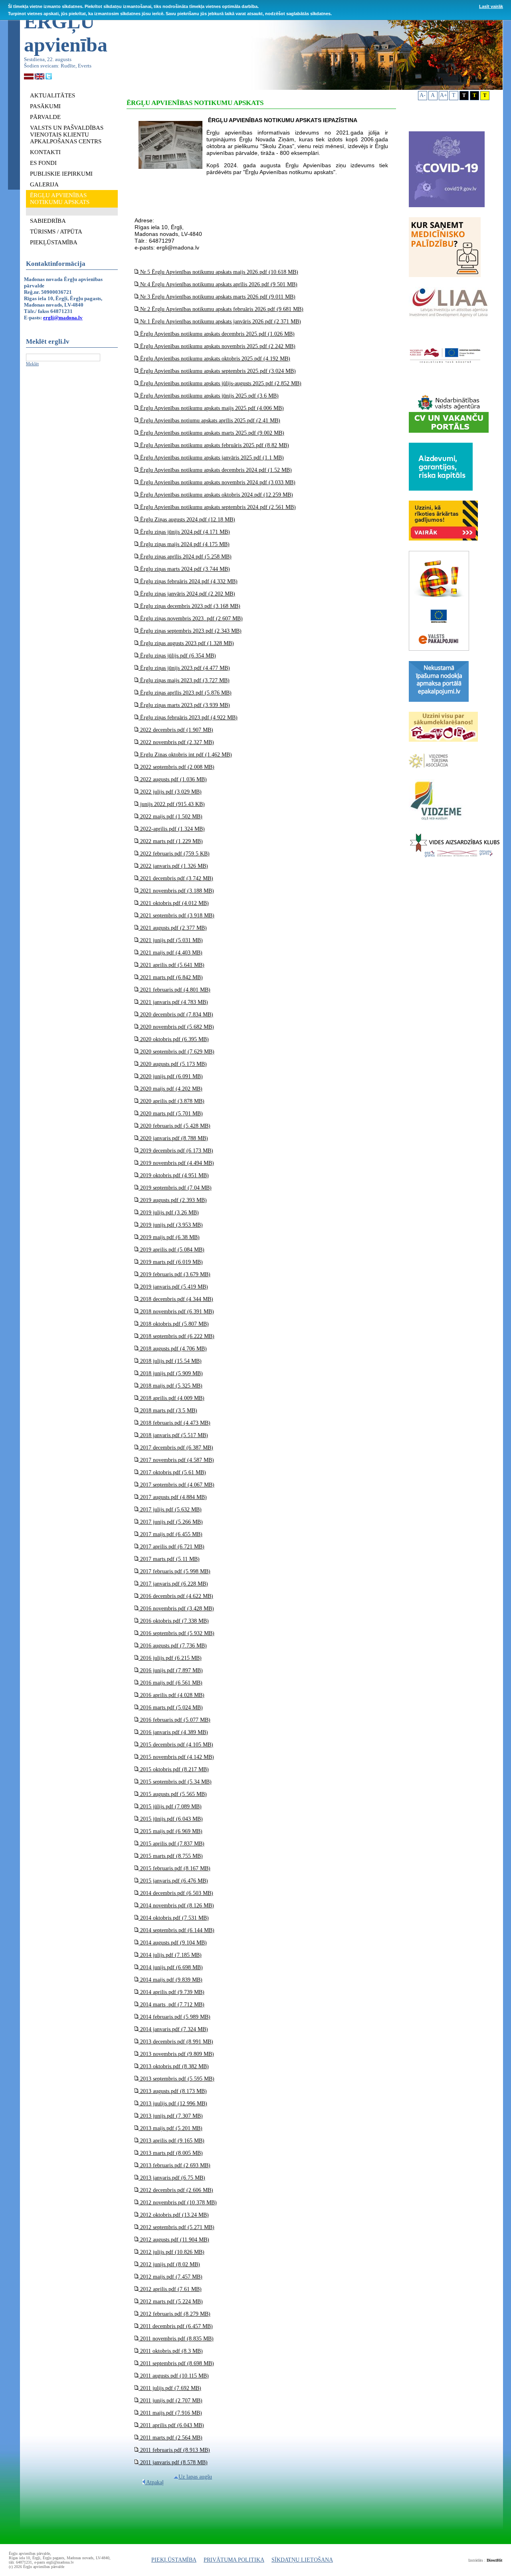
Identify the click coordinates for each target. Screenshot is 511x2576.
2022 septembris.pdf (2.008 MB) (176, 767)
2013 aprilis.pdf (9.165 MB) (171, 2141)
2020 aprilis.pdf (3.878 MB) (171, 1101)
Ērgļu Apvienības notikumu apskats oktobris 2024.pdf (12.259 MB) (216, 495)
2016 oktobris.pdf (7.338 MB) (174, 1621)
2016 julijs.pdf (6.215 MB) (170, 1658)
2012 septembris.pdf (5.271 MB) (176, 2227)
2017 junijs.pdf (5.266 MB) (171, 1522)
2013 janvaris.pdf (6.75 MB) (172, 2178)
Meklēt (32, 364)
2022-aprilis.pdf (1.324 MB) (172, 829)
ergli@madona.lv (63, 318)
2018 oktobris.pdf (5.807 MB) (174, 1324)
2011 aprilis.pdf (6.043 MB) (171, 2425)
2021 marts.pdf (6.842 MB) (171, 977)
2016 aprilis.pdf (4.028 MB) (171, 1695)
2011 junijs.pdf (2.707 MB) (170, 2401)
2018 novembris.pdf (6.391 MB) (176, 1312)
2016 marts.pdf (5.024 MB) (171, 1708)
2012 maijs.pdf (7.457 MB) (170, 2277)
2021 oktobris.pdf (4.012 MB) (174, 903)
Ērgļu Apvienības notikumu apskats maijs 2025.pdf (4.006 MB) (211, 408)
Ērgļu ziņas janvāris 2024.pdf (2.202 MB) (187, 594)
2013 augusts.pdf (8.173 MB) (173, 2091)
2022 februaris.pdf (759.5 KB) (174, 854)
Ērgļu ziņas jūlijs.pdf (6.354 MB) (177, 656)
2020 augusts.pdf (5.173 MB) (173, 1064)
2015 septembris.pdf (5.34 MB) (175, 1782)
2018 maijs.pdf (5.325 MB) (170, 1386)
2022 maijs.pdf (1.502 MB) (170, 817)
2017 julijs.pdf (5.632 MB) (170, 1510)
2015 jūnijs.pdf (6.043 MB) (171, 1819)
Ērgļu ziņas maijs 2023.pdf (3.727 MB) (184, 680)
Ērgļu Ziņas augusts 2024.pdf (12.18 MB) (187, 520)
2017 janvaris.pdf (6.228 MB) (173, 1584)
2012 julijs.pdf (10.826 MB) (171, 2252)
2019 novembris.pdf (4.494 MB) (176, 1163)
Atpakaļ (154, 2482)
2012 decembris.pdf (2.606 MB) (176, 2190)
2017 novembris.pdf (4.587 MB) (176, 1460)
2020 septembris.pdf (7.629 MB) (176, 1052)
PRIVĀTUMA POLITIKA (234, 2560)
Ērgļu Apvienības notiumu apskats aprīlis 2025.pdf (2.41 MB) (209, 421)
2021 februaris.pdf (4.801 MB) (174, 990)
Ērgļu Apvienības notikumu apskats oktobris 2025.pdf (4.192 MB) (214, 359)
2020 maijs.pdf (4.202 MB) (170, 1089)
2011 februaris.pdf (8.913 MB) (174, 2450)
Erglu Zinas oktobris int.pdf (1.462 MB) (185, 755)
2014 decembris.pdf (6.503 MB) (176, 1893)
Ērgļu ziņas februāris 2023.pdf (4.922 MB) (188, 718)
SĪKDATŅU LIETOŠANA (302, 2560)
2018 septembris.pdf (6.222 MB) (176, 1336)
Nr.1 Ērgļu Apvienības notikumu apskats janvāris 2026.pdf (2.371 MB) (220, 322)
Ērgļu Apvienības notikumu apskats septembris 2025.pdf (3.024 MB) (217, 371)
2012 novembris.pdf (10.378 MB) (178, 2203)
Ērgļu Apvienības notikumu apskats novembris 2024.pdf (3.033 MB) (217, 482)
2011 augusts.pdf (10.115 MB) (174, 2376)
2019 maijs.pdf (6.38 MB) (169, 1237)
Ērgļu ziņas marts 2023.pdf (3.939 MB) (184, 705)
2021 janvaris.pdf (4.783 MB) (173, 1002)
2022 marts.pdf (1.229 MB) (171, 841)
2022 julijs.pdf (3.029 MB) (170, 792)
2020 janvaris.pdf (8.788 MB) (173, 1138)
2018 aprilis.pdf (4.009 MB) (171, 1398)
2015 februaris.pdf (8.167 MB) (174, 1868)
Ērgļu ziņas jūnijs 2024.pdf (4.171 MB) (184, 532)
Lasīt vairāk (491, 6)
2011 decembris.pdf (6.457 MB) (176, 2326)
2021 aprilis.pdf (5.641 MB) (171, 965)
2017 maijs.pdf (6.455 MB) (170, 1534)
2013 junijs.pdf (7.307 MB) (171, 2116)
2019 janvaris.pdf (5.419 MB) (173, 1287)
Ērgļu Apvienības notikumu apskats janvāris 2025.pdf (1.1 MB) (211, 458)
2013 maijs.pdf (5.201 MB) (170, 2128)
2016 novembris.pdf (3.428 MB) (176, 1609)
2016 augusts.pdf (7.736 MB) (173, 1646)
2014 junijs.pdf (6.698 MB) (171, 1967)
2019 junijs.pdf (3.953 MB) (171, 1225)
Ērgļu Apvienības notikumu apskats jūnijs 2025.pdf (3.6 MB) (209, 396)
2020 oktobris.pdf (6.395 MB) (174, 1039)
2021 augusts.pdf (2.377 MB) (173, 928)
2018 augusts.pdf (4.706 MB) (173, 1349)
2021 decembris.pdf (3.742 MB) (176, 878)
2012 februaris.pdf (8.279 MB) (174, 2314)
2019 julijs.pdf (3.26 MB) (169, 1213)
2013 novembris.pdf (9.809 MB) (176, 2054)
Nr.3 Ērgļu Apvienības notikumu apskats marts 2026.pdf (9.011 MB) (217, 297)
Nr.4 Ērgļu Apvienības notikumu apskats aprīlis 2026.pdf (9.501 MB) (218, 284)
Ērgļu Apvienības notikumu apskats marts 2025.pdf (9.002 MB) (211, 433)
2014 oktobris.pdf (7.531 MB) (174, 1918)
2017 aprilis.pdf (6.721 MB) (171, 1547)
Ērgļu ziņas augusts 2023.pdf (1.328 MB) (186, 643)
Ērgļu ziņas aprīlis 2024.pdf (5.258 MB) (185, 557)
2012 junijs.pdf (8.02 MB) (169, 2264)
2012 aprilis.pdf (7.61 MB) (170, 2289)
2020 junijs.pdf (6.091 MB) (171, 1076)
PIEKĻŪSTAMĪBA (174, 2560)
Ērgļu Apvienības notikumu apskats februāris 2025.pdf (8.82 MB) (214, 445)
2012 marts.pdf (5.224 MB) (171, 2302)
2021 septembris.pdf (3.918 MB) (176, 916)
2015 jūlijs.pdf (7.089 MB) (170, 1807)
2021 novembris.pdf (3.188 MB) (176, 891)
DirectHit (494, 2560)
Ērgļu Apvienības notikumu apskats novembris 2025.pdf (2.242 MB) (217, 346)
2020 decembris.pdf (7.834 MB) (176, 1015)
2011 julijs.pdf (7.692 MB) (170, 2388)
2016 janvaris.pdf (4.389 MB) (173, 1732)
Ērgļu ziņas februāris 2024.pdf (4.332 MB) (188, 581)
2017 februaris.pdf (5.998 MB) (174, 1571)
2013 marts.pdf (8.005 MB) (171, 2153)
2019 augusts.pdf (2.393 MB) (173, 1200)
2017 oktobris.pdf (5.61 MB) (172, 1472)
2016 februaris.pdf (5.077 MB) (174, 1720)
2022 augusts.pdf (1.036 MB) (173, 779)
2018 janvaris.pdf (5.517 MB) (173, 1435)
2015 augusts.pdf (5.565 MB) (173, 1794)
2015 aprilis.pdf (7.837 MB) (171, 1844)
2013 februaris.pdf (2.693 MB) (174, 2165)
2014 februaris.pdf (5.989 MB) (174, 2017)
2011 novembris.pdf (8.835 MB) (176, 2339)
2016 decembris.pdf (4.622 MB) (176, 1596)
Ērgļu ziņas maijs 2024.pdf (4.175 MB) (184, 544)
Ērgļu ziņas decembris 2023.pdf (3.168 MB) (189, 606)
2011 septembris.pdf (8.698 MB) (176, 2363)
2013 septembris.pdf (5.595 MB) (176, 2079)
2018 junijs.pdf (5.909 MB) (171, 1373)
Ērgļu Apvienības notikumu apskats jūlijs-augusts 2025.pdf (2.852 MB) (220, 383)
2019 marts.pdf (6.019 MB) (171, 1262)
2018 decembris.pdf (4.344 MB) (176, 1299)
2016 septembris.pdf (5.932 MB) (176, 1633)
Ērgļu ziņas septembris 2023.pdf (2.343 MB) (190, 631)
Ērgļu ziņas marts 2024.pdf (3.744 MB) (184, 569)
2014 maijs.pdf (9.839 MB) (170, 1980)
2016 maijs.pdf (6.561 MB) (170, 1683)
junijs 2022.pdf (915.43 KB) (172, 804)
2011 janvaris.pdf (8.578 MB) (173, 2462)
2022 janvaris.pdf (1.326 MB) (173, 866)
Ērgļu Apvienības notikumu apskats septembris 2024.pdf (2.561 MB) (217, 507)
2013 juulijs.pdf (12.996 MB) (173, 2104)
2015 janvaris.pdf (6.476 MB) (173, 1881)
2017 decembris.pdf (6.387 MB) (176, 1448)
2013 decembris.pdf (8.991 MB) (176, 2042)
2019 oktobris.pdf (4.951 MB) (174, 1175)
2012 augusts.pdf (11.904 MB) (174, 2240)
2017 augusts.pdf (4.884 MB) (173, 1497)
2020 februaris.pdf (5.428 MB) (174, 1126)
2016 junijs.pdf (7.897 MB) (171, 1670)
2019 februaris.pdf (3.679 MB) (174, 1274)
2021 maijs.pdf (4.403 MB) (170, 953)
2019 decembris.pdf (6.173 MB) (176, 1151)
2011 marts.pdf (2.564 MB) (170, 2438)
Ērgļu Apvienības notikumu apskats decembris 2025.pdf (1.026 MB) (217, 334)
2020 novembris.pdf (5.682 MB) (176, 1027)
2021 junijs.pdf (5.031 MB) (171, 940)
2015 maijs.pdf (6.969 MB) (170, 1831)
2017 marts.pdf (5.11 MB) (169, 1559)
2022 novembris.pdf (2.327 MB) (176, 742)
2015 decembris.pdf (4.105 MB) (176, 1745)
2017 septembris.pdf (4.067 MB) (176, 1485)
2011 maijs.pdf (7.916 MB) (170, 2413)
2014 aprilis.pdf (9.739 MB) (171, 1992)
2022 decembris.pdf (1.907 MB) (176, 730)
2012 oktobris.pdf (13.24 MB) (174, 2215)
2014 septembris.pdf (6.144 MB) (176, 1930)
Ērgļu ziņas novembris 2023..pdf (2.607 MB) (191, 619)
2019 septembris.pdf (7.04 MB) (175, 1188)
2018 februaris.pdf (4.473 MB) (174, 1423)
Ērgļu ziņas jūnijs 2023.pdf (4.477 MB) (184, 668)
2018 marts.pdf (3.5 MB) (168, 1411)
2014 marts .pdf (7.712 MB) (171, 2005)
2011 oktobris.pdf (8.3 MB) (171, 2351)
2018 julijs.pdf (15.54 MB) (170, 1361)
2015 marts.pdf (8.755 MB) (171, 1856)
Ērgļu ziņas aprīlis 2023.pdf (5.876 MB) (185, 693)
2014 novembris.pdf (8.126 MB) (176, 1906)
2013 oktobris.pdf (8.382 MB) (174, 2066)
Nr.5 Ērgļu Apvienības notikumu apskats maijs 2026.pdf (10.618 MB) (218, 272)
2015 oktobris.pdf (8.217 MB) (174, 1769)
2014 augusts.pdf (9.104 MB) (173, 1943)
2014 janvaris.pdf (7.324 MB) (173, 2029)
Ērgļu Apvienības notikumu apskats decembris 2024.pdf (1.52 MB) (215, 470)
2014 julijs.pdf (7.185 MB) (170, 1955)
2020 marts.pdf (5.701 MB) (171, 1114)
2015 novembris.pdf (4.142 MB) (176, 1757)
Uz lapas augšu (195, 2477)
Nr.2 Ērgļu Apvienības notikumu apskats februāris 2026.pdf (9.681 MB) (221, 309)
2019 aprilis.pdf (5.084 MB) (171, 1250)
